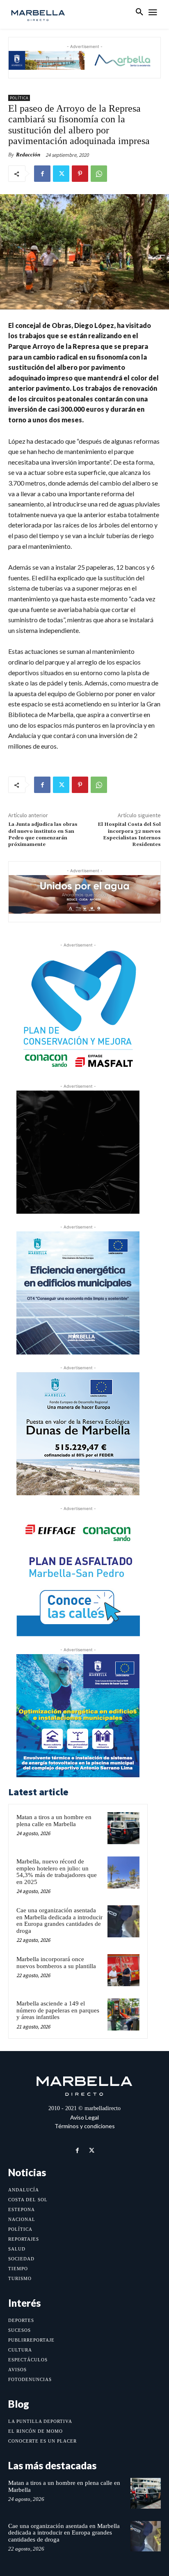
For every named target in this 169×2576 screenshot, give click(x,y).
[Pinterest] (80, 174)
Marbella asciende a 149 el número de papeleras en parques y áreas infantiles (58, 2010)
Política (19, 98)
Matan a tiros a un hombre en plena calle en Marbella (54, 1821)
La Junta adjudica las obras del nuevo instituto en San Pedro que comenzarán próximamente (43, 834)
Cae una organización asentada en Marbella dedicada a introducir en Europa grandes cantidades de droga (59, 1921)
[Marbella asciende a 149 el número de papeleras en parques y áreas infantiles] (123, 2015)
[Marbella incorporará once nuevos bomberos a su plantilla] (123, 1970)
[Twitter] (61, 174)
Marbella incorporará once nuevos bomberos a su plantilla (56, 1963)
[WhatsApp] (99, 174)
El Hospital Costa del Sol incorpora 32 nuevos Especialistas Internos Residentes (129, 834)
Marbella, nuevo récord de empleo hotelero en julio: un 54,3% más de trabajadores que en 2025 (57, 1872)
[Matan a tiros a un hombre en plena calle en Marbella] (123, 1828)
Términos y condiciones (85, 2126)
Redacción (28, 155)
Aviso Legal (84, 2117)
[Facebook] (42, 174)
